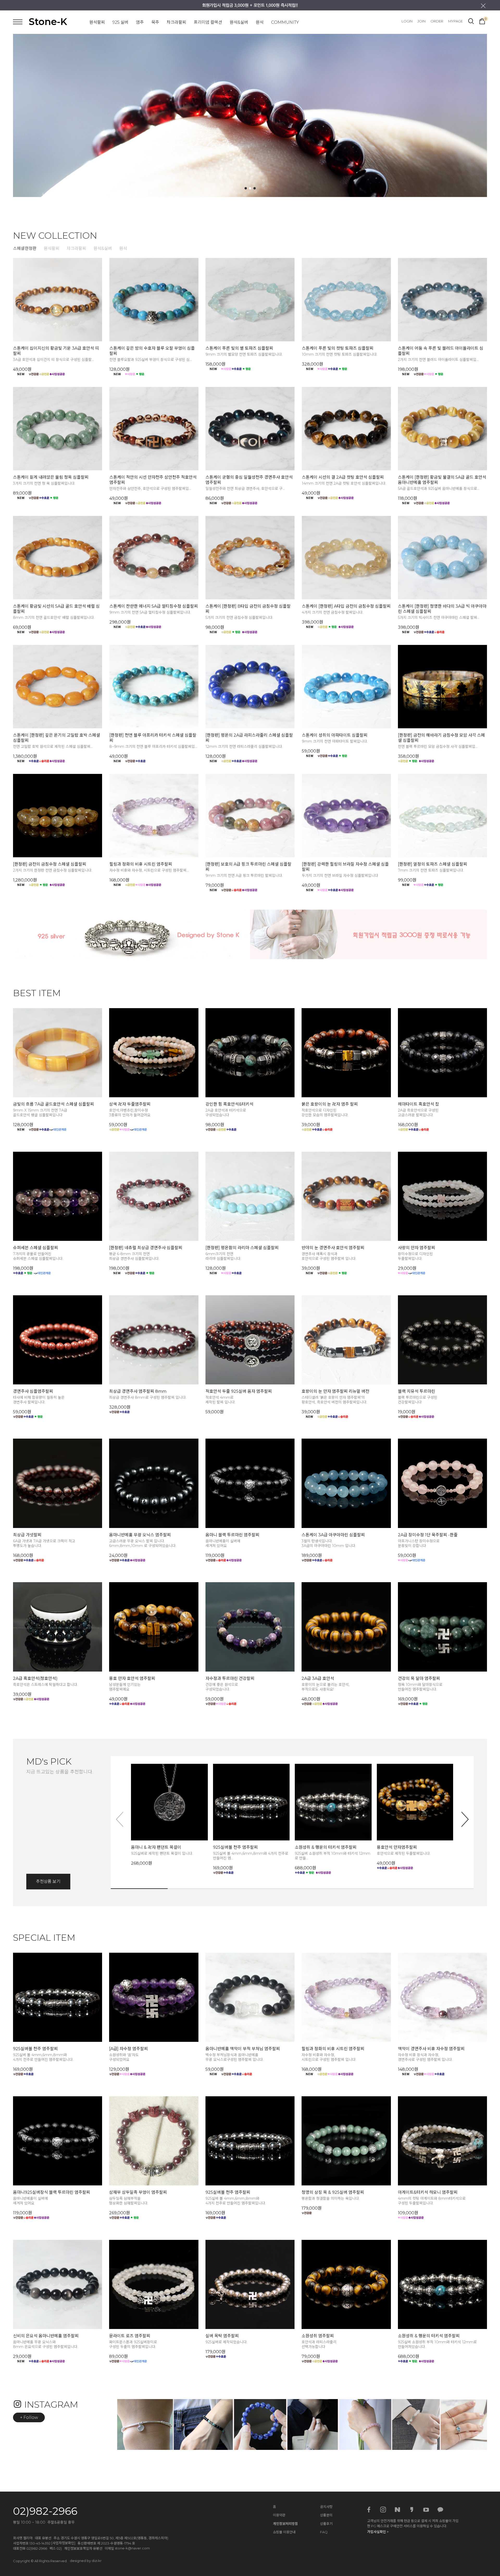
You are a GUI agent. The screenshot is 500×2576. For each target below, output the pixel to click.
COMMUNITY (285, 22)
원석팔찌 (97, 22)
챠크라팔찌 (76, 248)
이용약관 (279, 2515)
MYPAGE (455, 21)
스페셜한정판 (25, 248)
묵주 (155, 22)
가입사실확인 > (378, 2532)
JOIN (421, 21)
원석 (260, 22)
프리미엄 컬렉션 (208, 22)
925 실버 (120, 22)
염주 (140, 22)
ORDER (437, 21)
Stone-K (48, 22)
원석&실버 (239, 22)
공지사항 (326, 2507)
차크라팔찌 (176, 22)
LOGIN (407, 21)
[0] (482, 21)
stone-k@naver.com (132, 2548)
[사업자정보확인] (63, 2543)
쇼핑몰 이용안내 (284, 2532)
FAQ (324, 2532)
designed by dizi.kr (86, 2561)
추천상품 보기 (48, 1881)
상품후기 (326, 2524)
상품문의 (326, 2515)
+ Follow (29, 2417)
